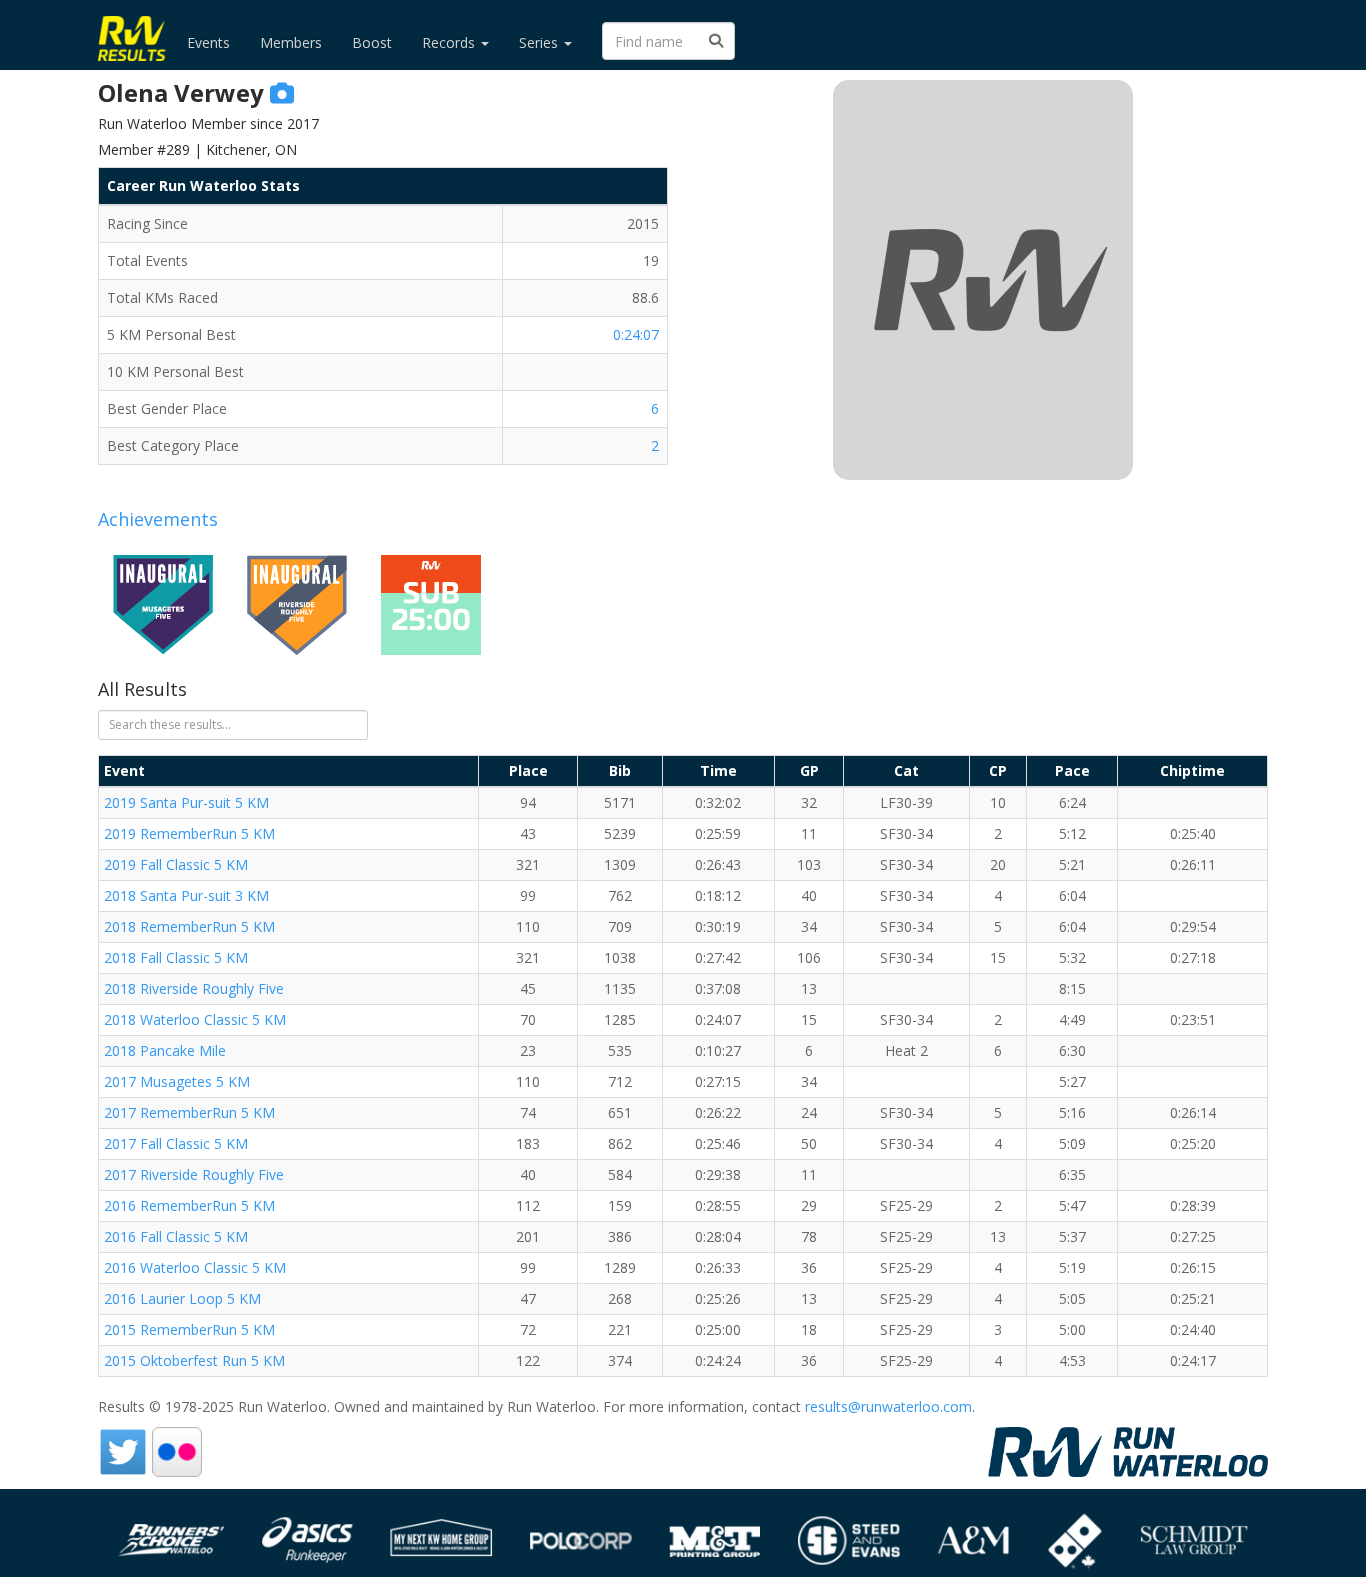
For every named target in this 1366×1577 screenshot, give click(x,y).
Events (208, 42)
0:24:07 (636, 334)
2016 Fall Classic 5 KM (176, 1236)
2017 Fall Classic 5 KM (176, 1143)
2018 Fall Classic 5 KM (176, 957)
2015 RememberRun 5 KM (189, 1329)
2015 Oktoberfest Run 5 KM (194, 1360)
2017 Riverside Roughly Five (194, 1174)
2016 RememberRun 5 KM (189, 1205)
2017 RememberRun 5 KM (189, 1112)
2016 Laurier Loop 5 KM (182, 1298)
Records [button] (450, 42)
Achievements (158, 519)
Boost (372, 42)
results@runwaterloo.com (888, 1406)
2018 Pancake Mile (165, 1050)
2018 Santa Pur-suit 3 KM (186, 895)
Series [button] (540, 42)
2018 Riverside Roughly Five (194, 988)
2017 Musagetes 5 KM (177, 1081)
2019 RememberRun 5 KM (189, 833)
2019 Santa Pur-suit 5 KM (186, 802)
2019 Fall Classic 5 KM (176, 864)
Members (291, 42)
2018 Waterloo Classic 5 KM (195, 1019)
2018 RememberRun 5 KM (189, 926)
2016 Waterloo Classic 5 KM (195, 1267)
